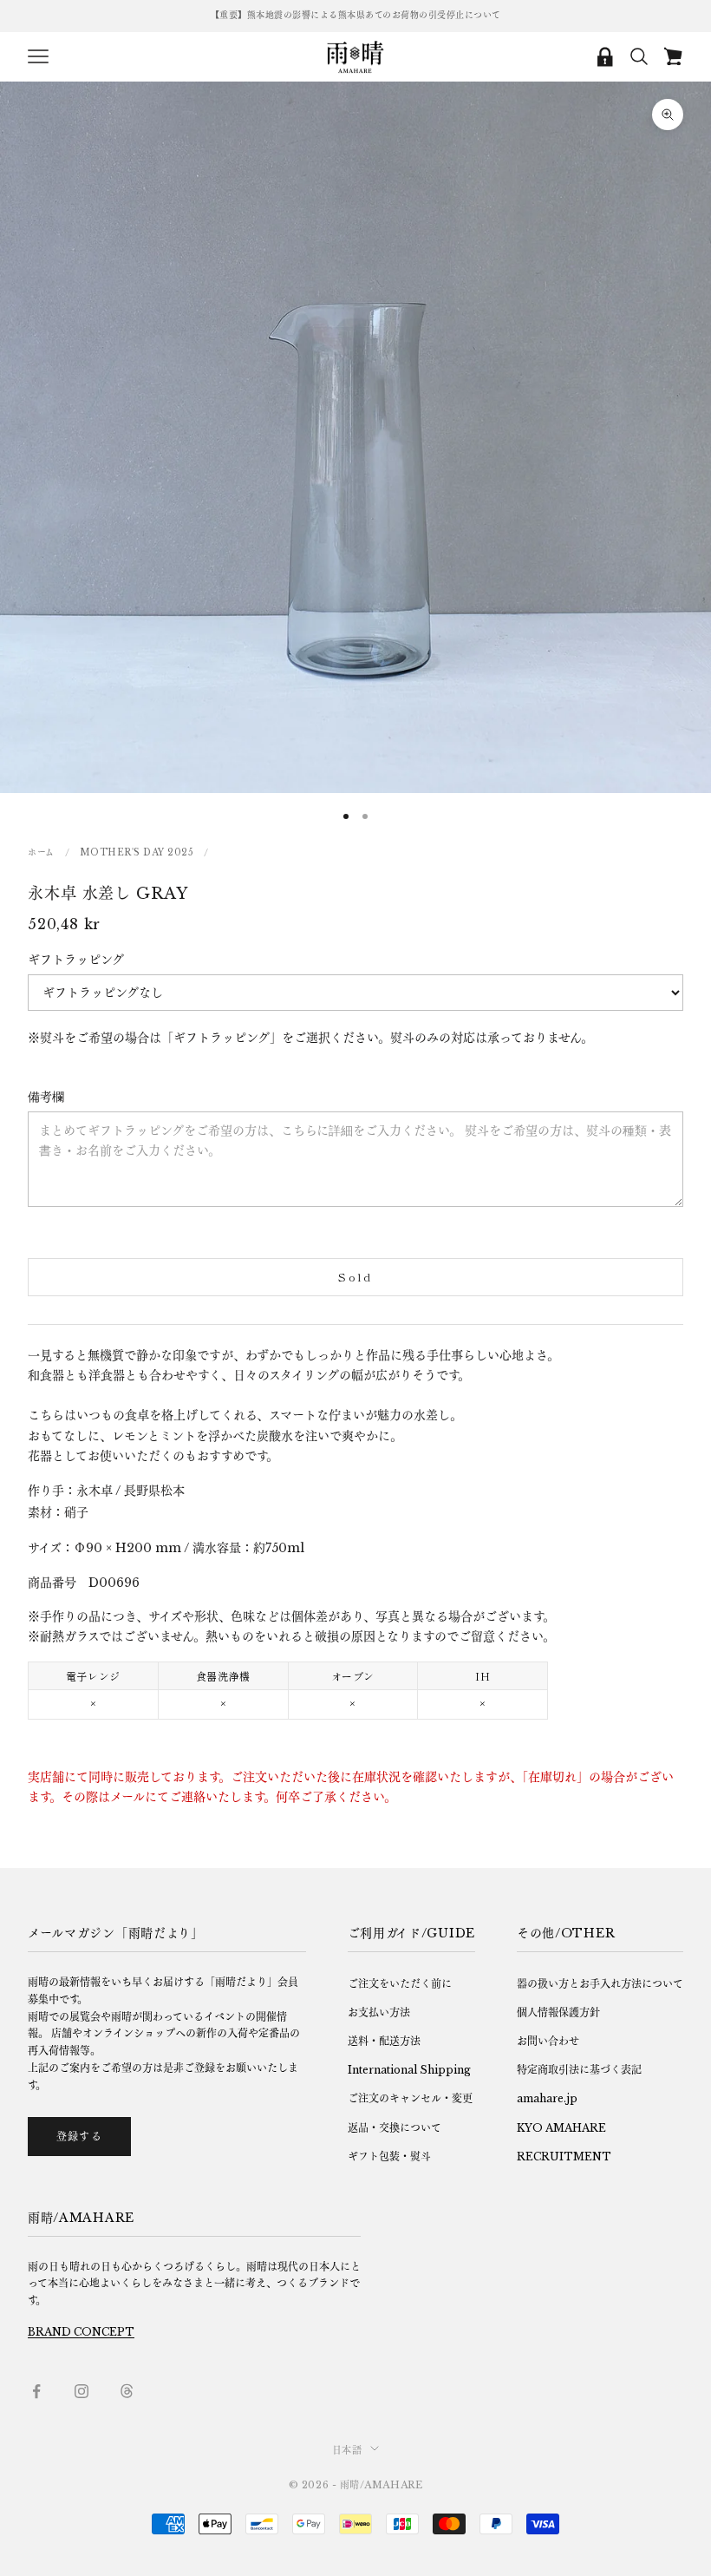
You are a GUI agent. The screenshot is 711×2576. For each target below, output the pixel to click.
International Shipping (409, 2070)
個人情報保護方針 (558, 2012)
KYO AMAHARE (561, 2128)
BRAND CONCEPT (81, 2332)
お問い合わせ (548, 2041)
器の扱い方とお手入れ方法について (600, 1984)
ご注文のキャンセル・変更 (410, 2098)
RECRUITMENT (564, 2156)
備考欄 (46, 1097)
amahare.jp (547, 2098)
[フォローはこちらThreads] (127, 2391)
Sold (355, 1277)
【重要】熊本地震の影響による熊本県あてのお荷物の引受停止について (356, 15)
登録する (79, 2137)
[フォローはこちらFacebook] (36, 2391)
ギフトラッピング (76, 960)
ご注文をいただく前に (400, 1984)
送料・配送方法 (384, 2041)
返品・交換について (395, 2128)
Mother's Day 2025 (137, 852)
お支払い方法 (379, 2012)
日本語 (347, 2450)
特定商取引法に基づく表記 (579, 2070)
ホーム (41, 852)
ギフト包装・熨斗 (389, 2156)
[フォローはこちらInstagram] (82, 2391)
